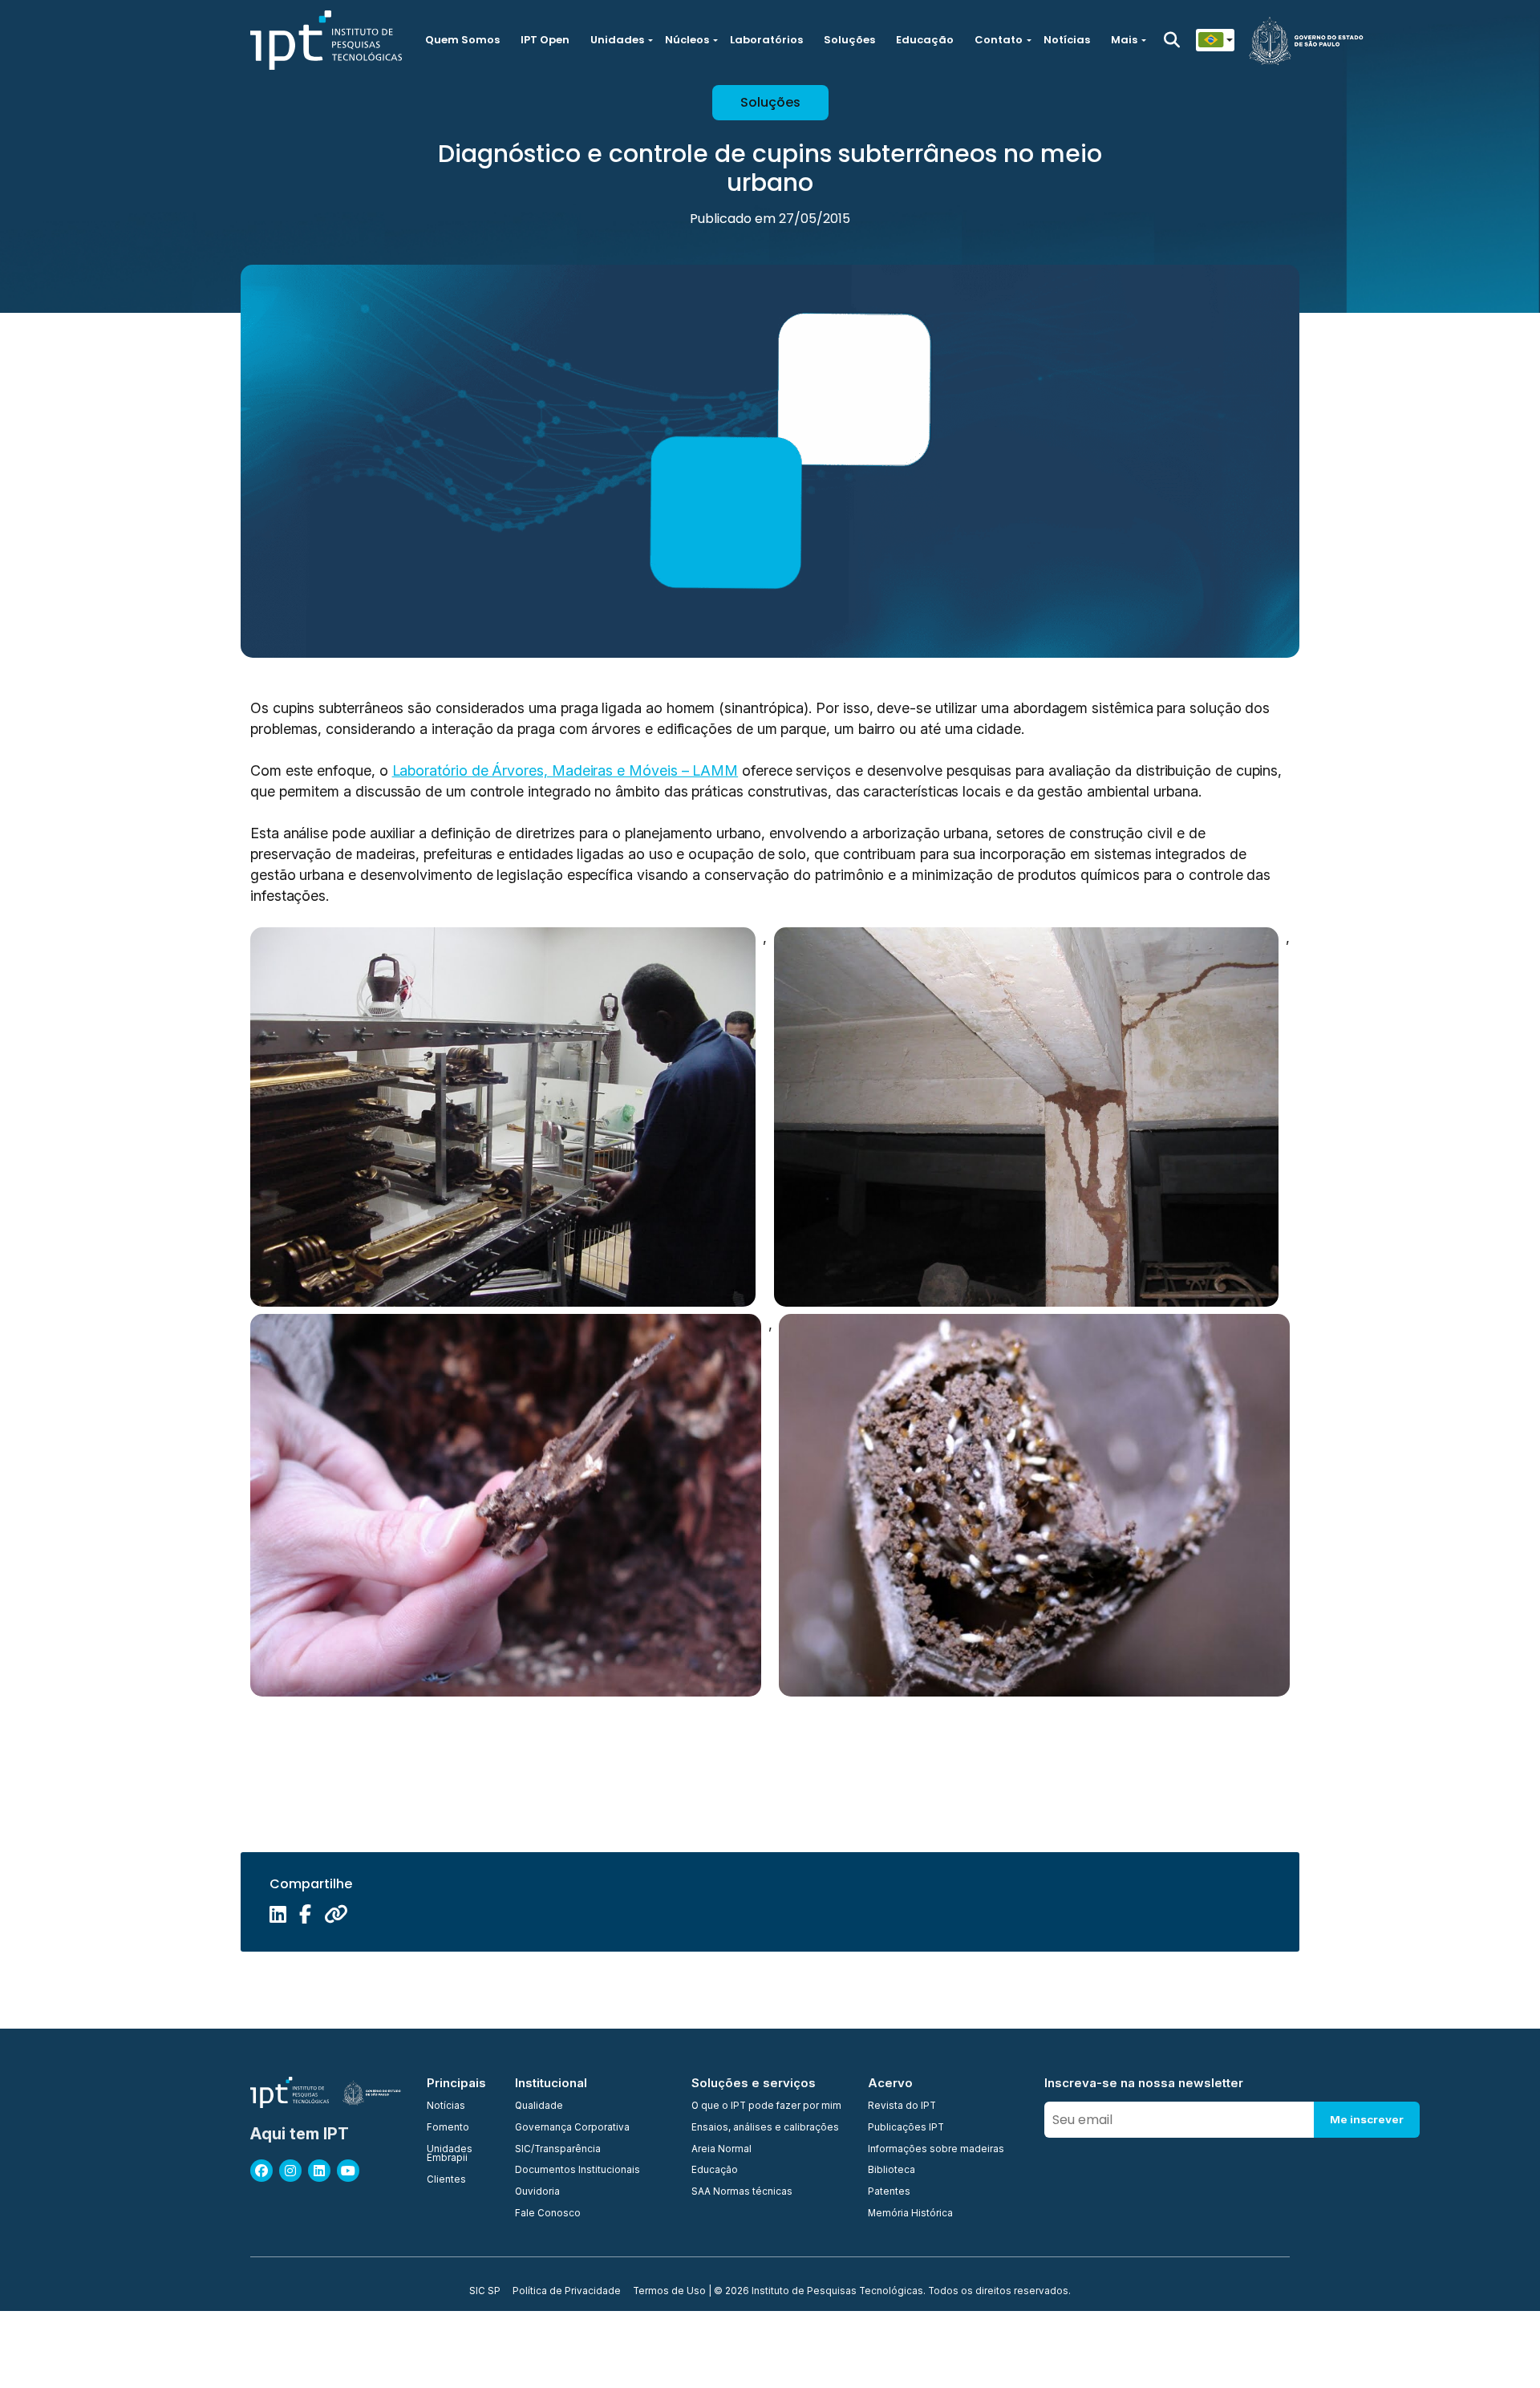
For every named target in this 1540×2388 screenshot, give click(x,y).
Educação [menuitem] (715, 2171)
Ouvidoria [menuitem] (537, 2192)
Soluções (849, 40)
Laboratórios (766, 40)
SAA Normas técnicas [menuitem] (742, 2192)
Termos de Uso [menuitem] (669, 2292)
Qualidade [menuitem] (539, 2106)
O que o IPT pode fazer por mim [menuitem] (766, 2106)
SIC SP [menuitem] (485, 2292)
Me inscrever (1367, 2119)
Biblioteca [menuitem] (892, 2171)
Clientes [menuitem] (446, 2180)
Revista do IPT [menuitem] (902, 2106)
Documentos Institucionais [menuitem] (577, 2171)
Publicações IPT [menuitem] (906, 2128)
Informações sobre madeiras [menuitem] (936, 2150)
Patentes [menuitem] (889, 2192)
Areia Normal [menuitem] (721, 2150)
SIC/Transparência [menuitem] (558, 2150)
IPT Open (545, 40)
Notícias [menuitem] (446, 2106)
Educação (925, 40)
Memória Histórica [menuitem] (910, 2214)
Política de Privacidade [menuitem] (567, 2292)
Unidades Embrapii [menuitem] (450, 2154)
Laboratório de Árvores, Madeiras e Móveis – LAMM (565, 770)
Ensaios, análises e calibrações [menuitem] (765, 2128)
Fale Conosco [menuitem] (548, 2214)
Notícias (1067, 40)
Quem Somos (462, 40)
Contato (999, 40)
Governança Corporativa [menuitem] (572, 2128)
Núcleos (687, 40)
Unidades (617, 40)
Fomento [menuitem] (448, 2128)
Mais (1124, 40)
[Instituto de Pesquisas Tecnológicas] (326, 40)
